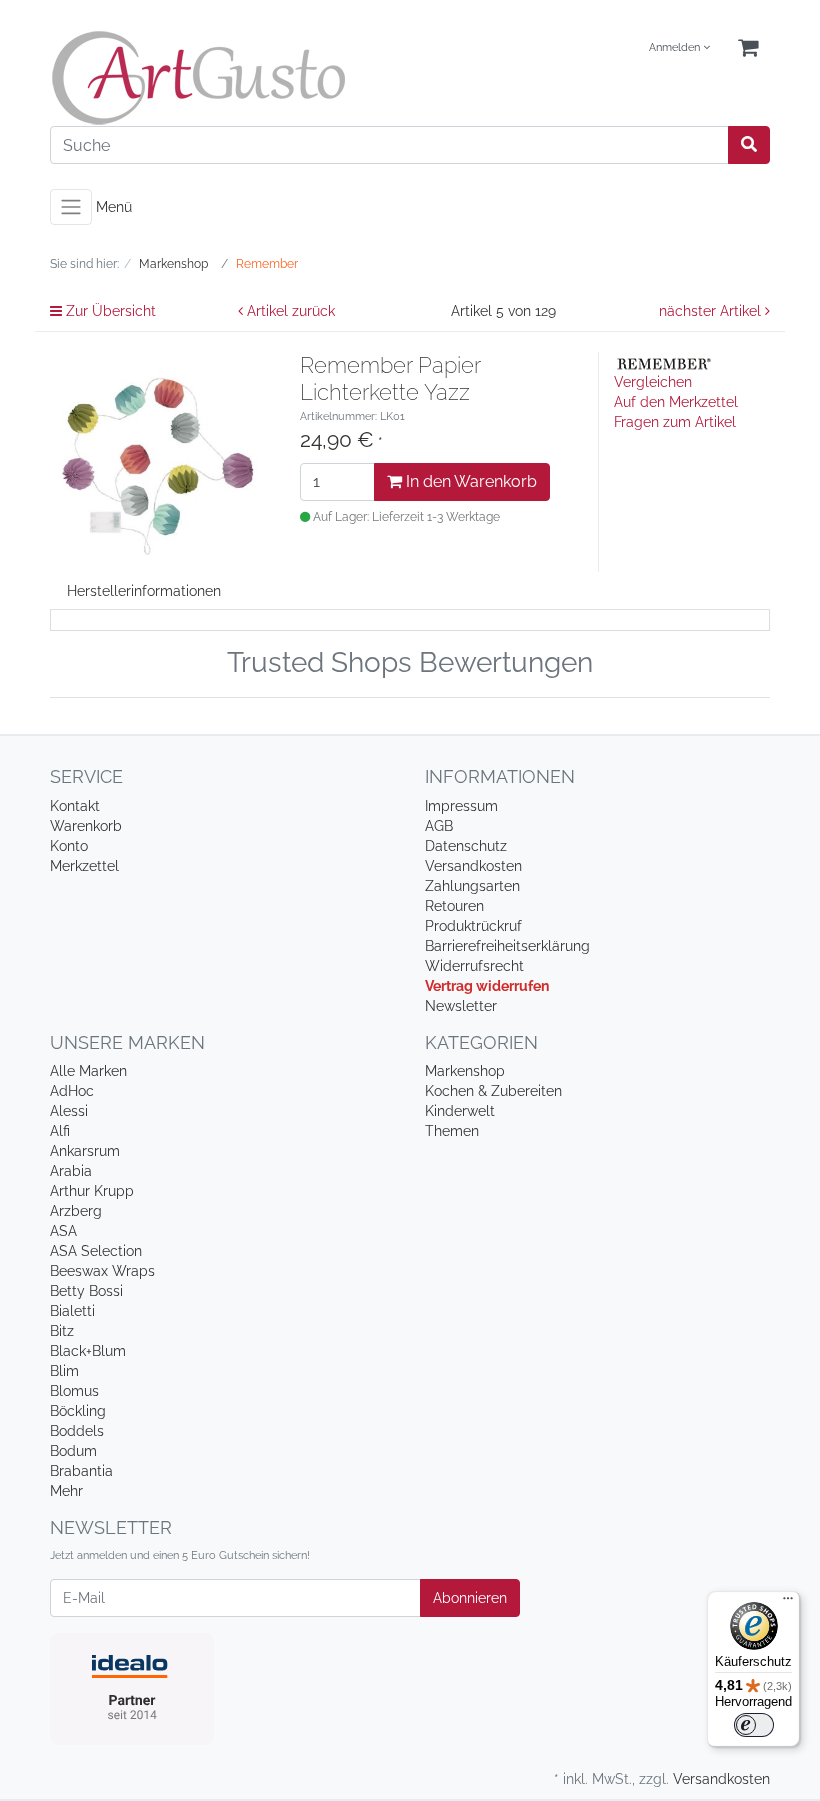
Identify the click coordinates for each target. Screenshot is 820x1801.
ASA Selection (96, 1251)
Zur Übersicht (109, 311)
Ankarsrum (85, 1151)
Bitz (62, 1331)
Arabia (71, 1171)
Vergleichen (653, 382)
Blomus (74, 1391)
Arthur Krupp (92, 1191)
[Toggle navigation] (71, 207)
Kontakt (75, 806)
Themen (452, 1131)
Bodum (73, 1451)
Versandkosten (473, 866)
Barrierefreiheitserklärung (507, 946)
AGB (439, 826)
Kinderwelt (460, 1111)
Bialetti (72, 1311)
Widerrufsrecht (474, 966)
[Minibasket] (748, 48)
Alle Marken (88, 1071)
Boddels (77, 1431)
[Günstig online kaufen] (222, 78)
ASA (63, 1231)
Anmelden (676, 47)
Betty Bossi (86, 1291)
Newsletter (461, 1006)
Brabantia (81, 1471)
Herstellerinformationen (144, 591)
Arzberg (76, 1211)
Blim (64, 1371)
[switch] (754, 1725)
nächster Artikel (712, 311)
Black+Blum (88, 1351)
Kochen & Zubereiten (493, 1091)
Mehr (66, 1491)
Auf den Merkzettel (676, 402)
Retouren (454, 906)
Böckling (78, 1411)
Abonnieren (470, 1598)
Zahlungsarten (472, 886)
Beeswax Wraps (102, 1271)
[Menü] (788, 1603)
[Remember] (664, 362)
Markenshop (465, 1071)
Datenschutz (466, 846)
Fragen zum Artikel (675, 422)
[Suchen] (749, 145)
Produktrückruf (473, 926)
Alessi (69, 1111)
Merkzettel (84, 866)
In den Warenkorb (469, 481)
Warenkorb (86, 826)
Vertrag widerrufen (487, 986)
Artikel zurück (289, 311)
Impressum (461, 806)
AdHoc (72, 1091)
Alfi (60, 1131)
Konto (69, 846)
